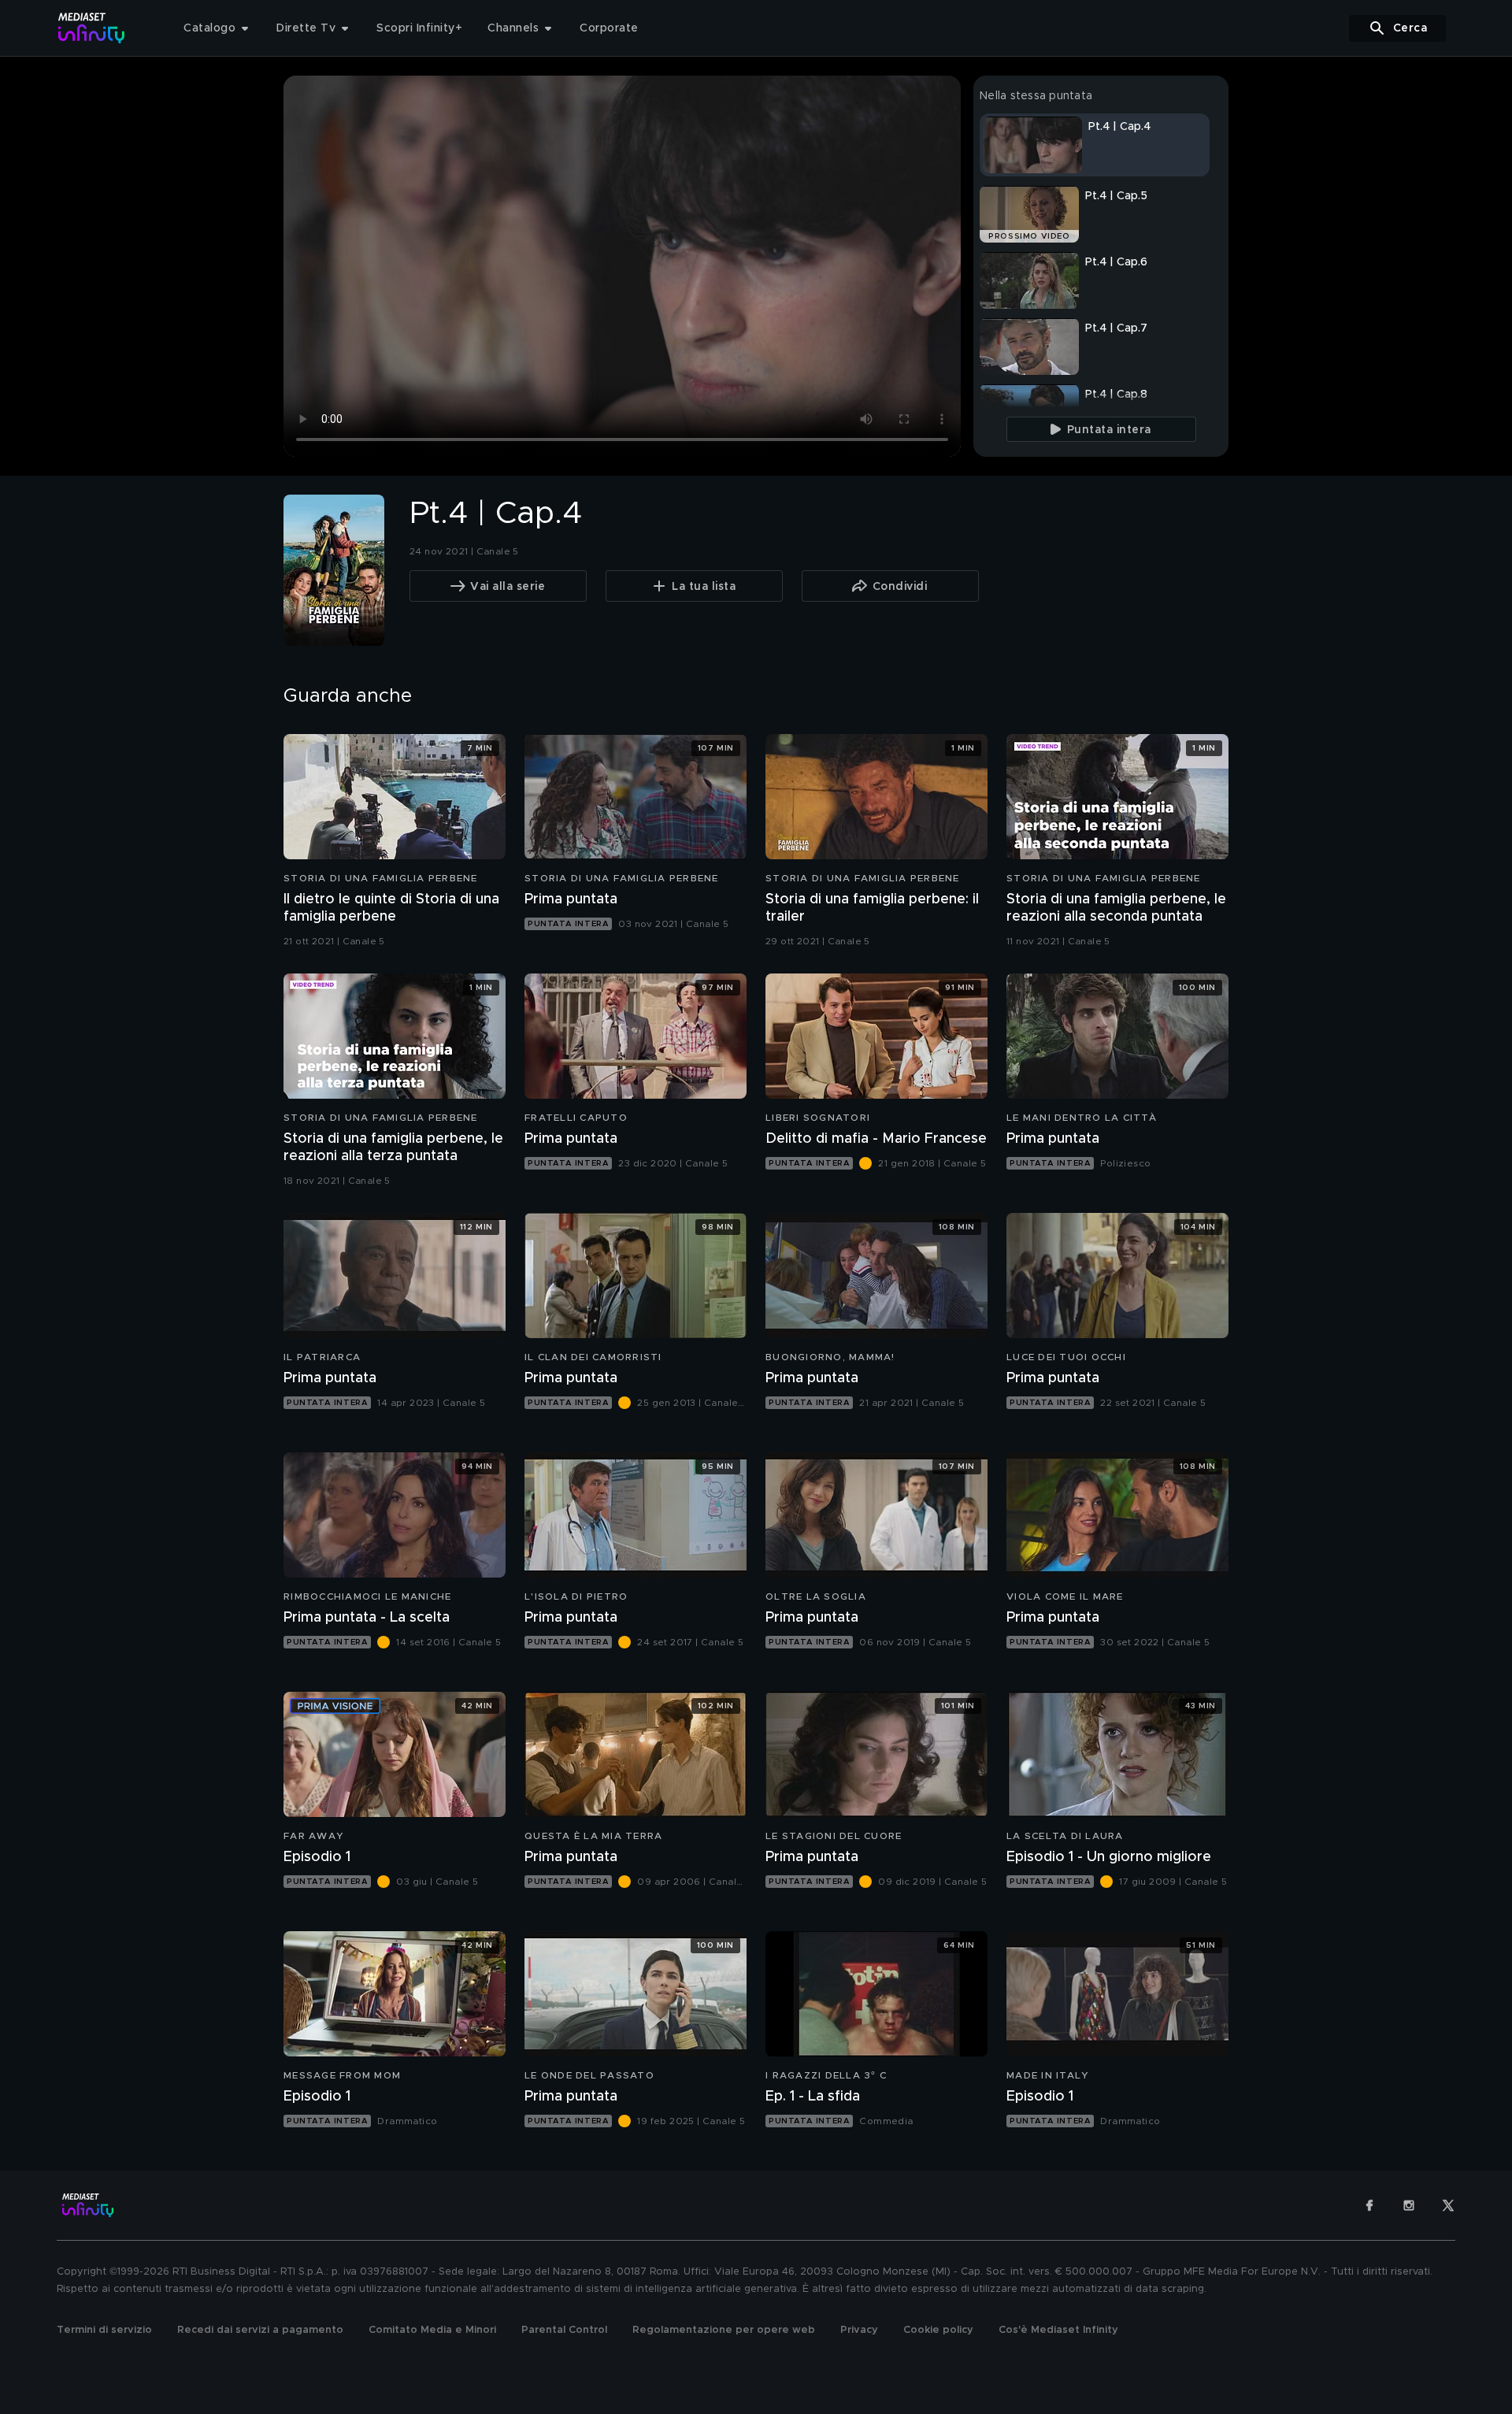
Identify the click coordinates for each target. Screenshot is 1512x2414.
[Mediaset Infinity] (92, 28)
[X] (1448, 2205)
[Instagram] (1409, 2205)
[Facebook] (1369, 2205)
